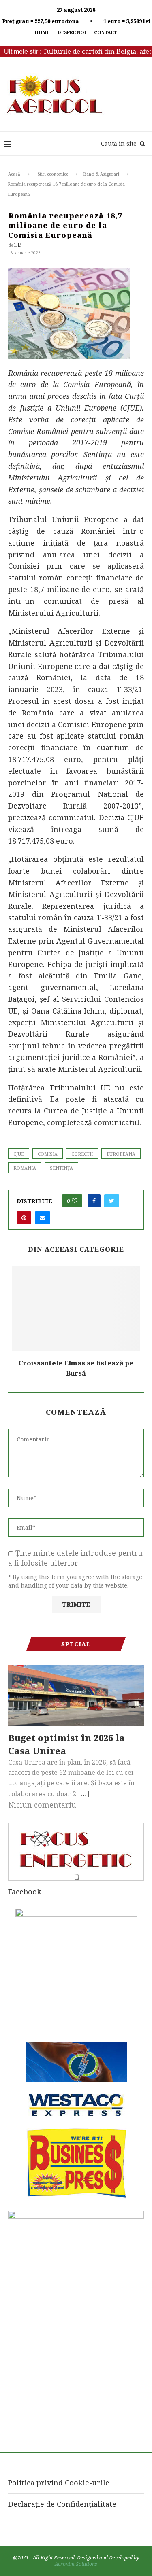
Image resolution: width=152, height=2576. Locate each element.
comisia (48, 1154)
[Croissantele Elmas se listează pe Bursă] (76, 1308)
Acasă (14, 174)
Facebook (25, 1892)
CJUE (19, 1154)
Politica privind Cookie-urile (59, 2483)
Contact (106, 32)
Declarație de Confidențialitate (62, 2504)
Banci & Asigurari (101, 174)
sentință (61, 1168)
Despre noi (72, 32)
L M (18, 245)
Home (42, 32)
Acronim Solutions (76, 2564)
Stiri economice (53, 174)
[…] (84, 1793)
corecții (82, 1154)
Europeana (121, 1154)
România (25, 1168)
